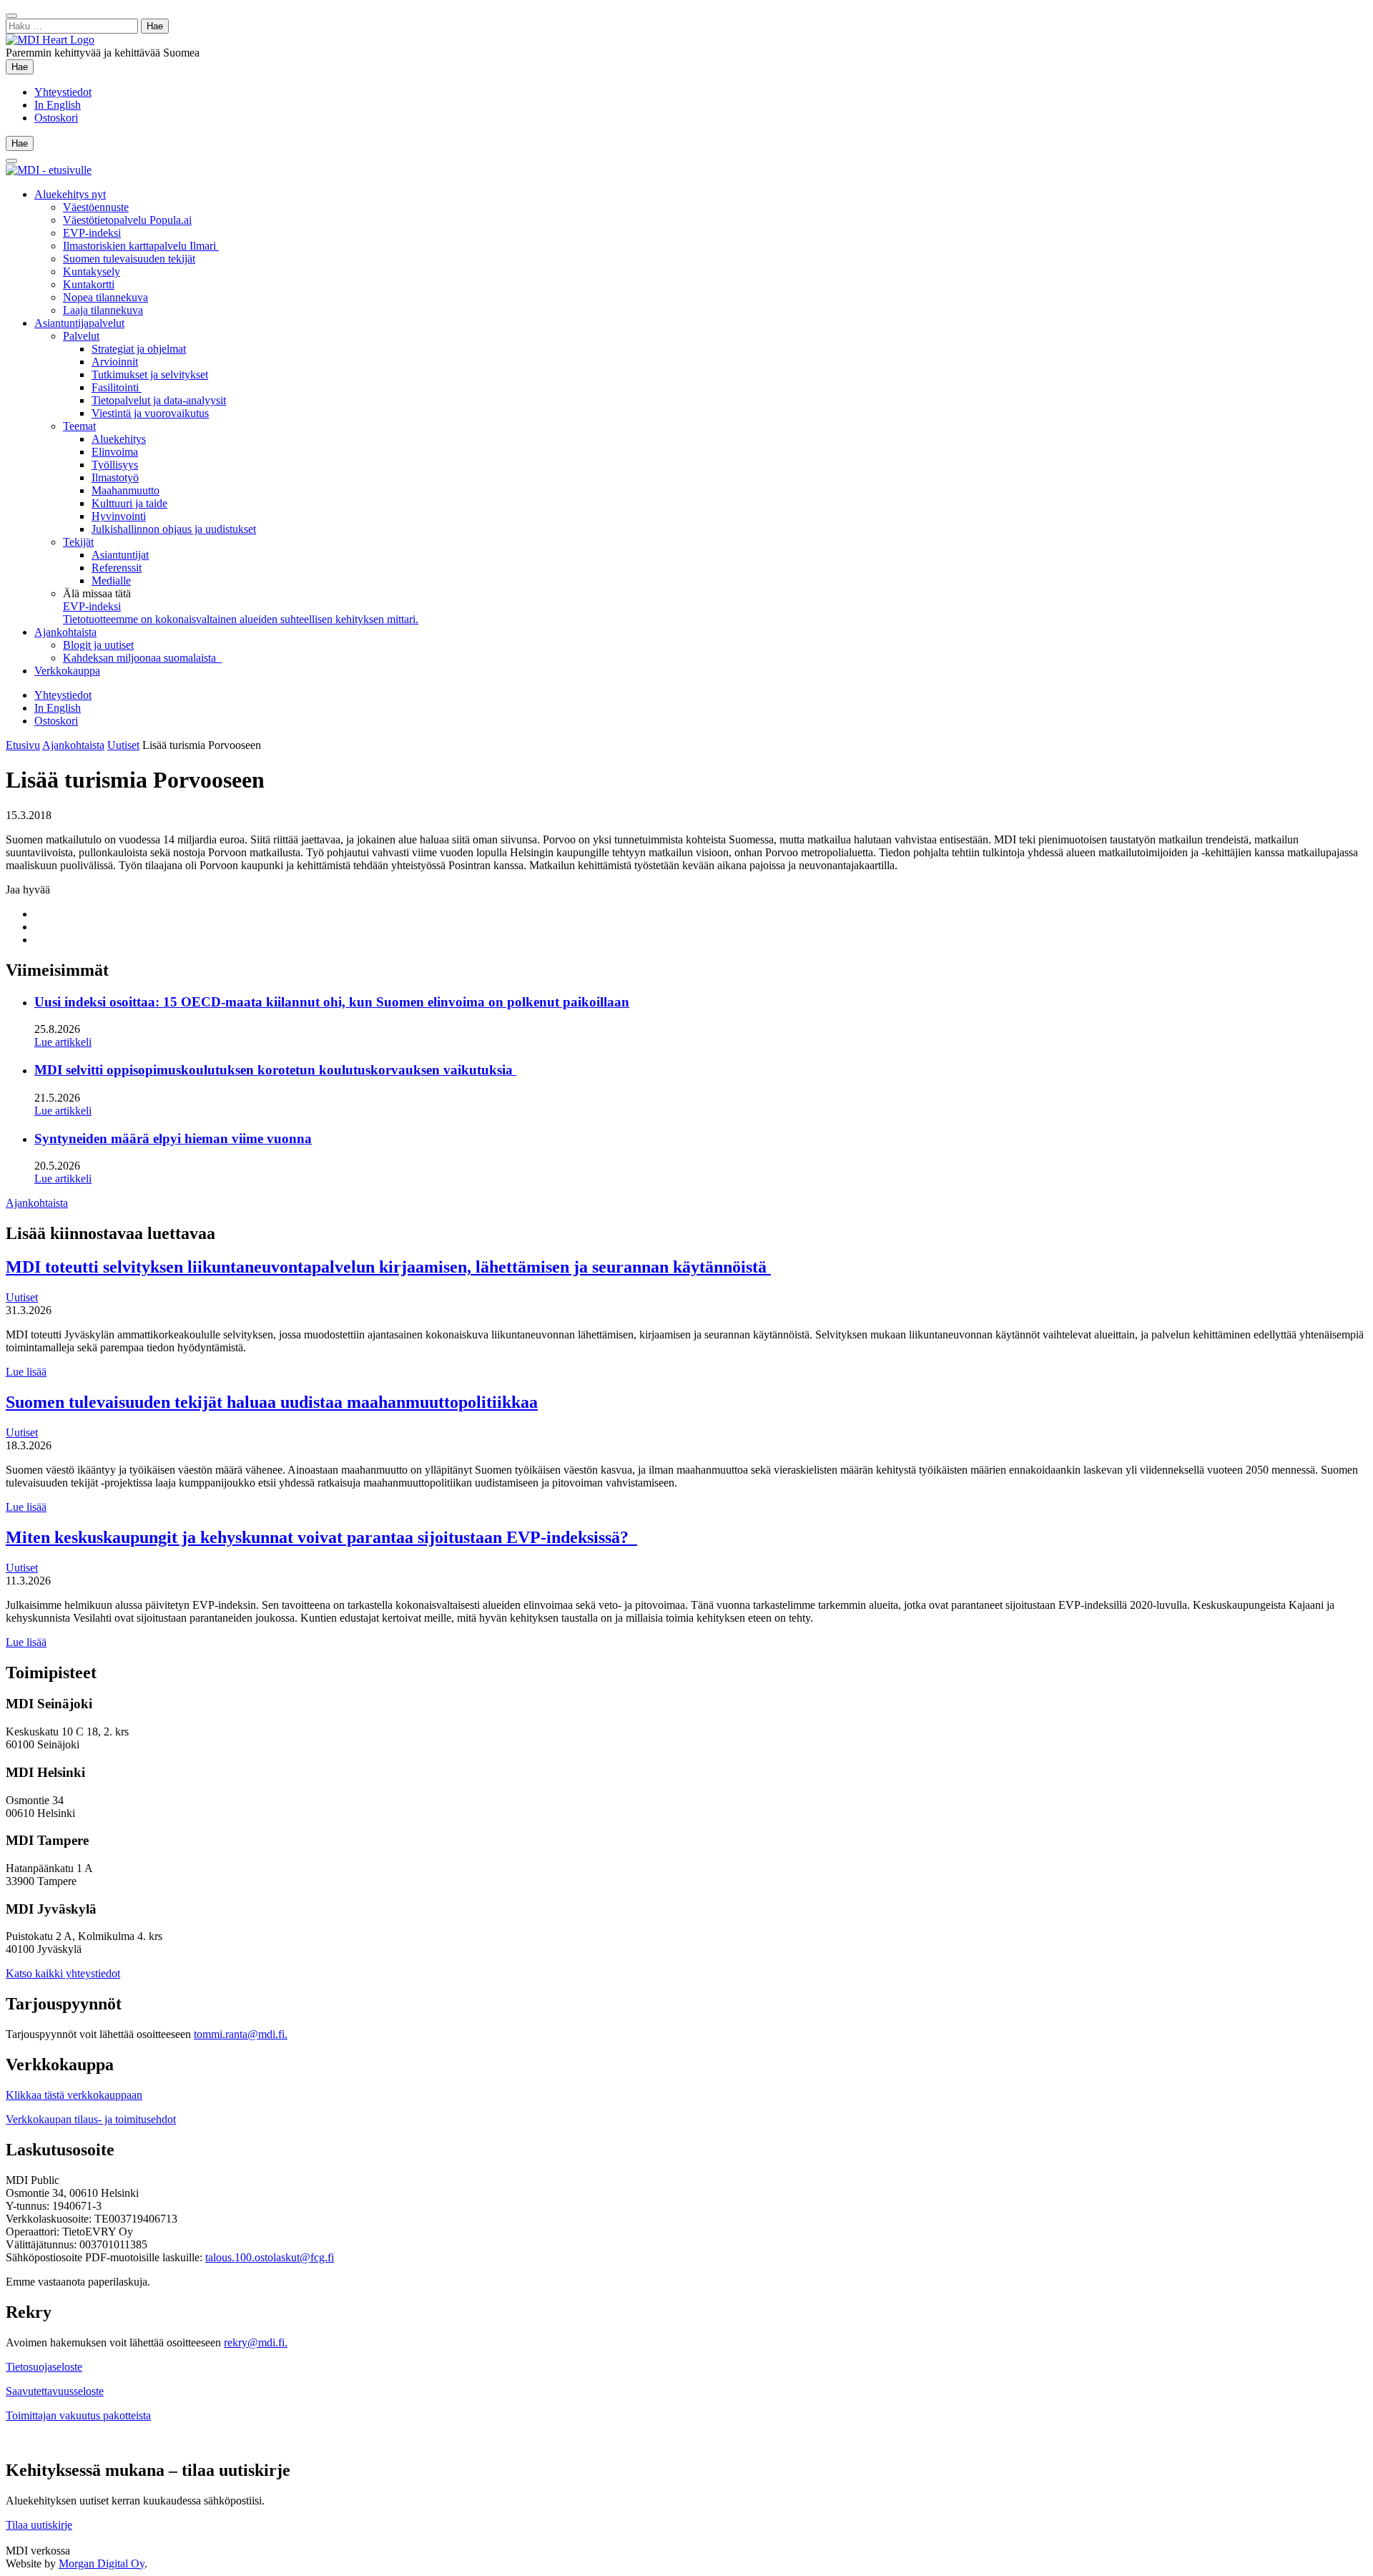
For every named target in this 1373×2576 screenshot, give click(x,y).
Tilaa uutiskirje (39, 2525)
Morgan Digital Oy (102, 2563)
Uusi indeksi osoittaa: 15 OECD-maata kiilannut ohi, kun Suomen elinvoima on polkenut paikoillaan (332, 1002)
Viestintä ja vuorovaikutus (150, 413)
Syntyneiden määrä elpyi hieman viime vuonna (173, 1138)
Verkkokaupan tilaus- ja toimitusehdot (91, 2119)
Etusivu (23, 745)
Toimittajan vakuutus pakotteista (78, 2415)
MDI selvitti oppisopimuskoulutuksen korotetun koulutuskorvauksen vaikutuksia (275, 1070)
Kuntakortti (89, 284)
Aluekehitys (119, 439)
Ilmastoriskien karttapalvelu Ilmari (141, 246)
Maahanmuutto (126, 490)
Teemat (79, 426)
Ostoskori (56, 118)
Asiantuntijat (120, 555)
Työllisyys (115, 465)
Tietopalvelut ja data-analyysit (159, 400)
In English (58, 105)
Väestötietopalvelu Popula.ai (127, 220)
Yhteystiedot (63, 92)
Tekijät (78, 542)
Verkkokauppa (67, 671)
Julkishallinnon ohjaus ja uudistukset (174, 529)
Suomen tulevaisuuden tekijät (129, 259)
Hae (23, 67)
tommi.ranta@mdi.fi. (241, 2034)
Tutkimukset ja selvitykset (150, 374)
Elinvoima (115, 452)
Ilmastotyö (115, 478)
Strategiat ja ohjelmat (139, 349)
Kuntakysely (92, 271)
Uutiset (123, 745)
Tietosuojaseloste (44, 2367)
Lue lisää (26, 1372)
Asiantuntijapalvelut (79, 323)
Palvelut (81, 336)
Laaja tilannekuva (103, 310)
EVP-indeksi (92, 233)
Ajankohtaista (65, 632)
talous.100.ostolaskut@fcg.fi (270, 2257)
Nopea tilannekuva (105, 297)
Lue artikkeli (63, 1042)
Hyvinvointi (119, 516)
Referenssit (117, 568)
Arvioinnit (115, 362)
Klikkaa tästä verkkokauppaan (74, 2095)
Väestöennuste (96, 207)
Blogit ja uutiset (98, 645)
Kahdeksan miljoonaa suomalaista (142, 658)
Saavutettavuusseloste (55, 2391)
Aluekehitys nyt (70, 194)
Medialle (111, 581)
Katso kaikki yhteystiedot (63, 1973)
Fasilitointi (117, 387)
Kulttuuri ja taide (129, 503)
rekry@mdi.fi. (256, 2342)
